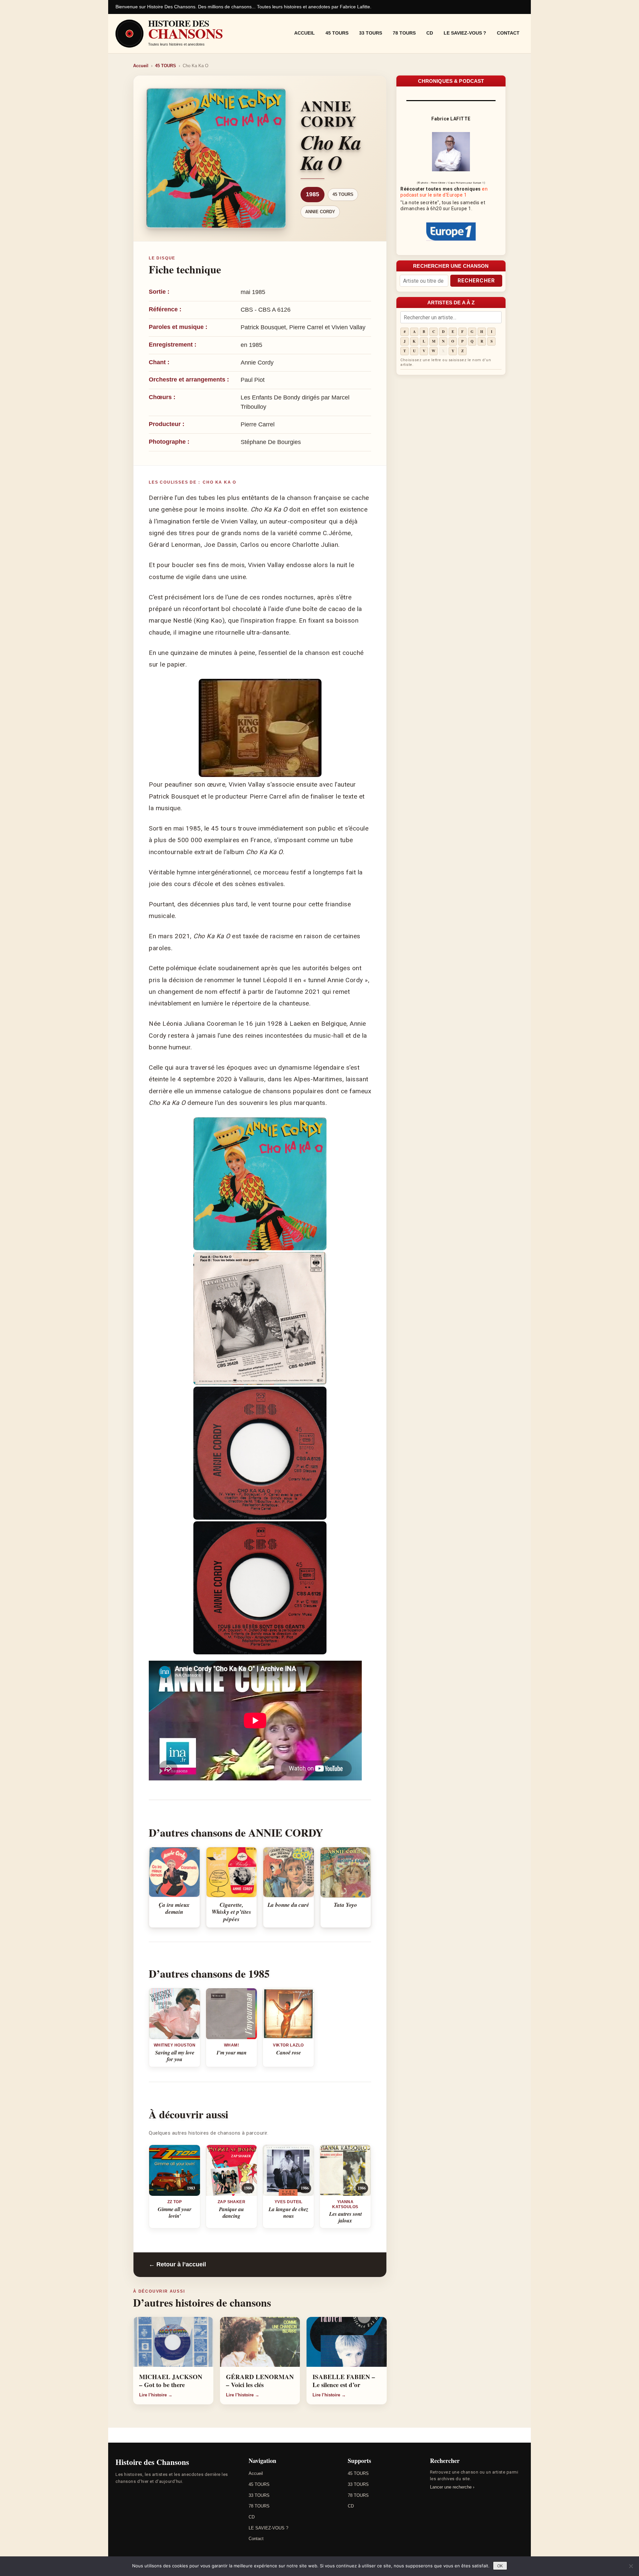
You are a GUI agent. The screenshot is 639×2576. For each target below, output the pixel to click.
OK (500, 2566)
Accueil (305, 33)
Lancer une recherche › (452, 2487)
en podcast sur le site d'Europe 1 (444, 192)
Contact (508, 33)
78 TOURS (404, 33)
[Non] (631, 2566)
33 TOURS (371, 33)
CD (430, 33)
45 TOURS (337, 33)
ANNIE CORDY (320, 212)
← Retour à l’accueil (177, 2264)
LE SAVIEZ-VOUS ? (465, 33)
